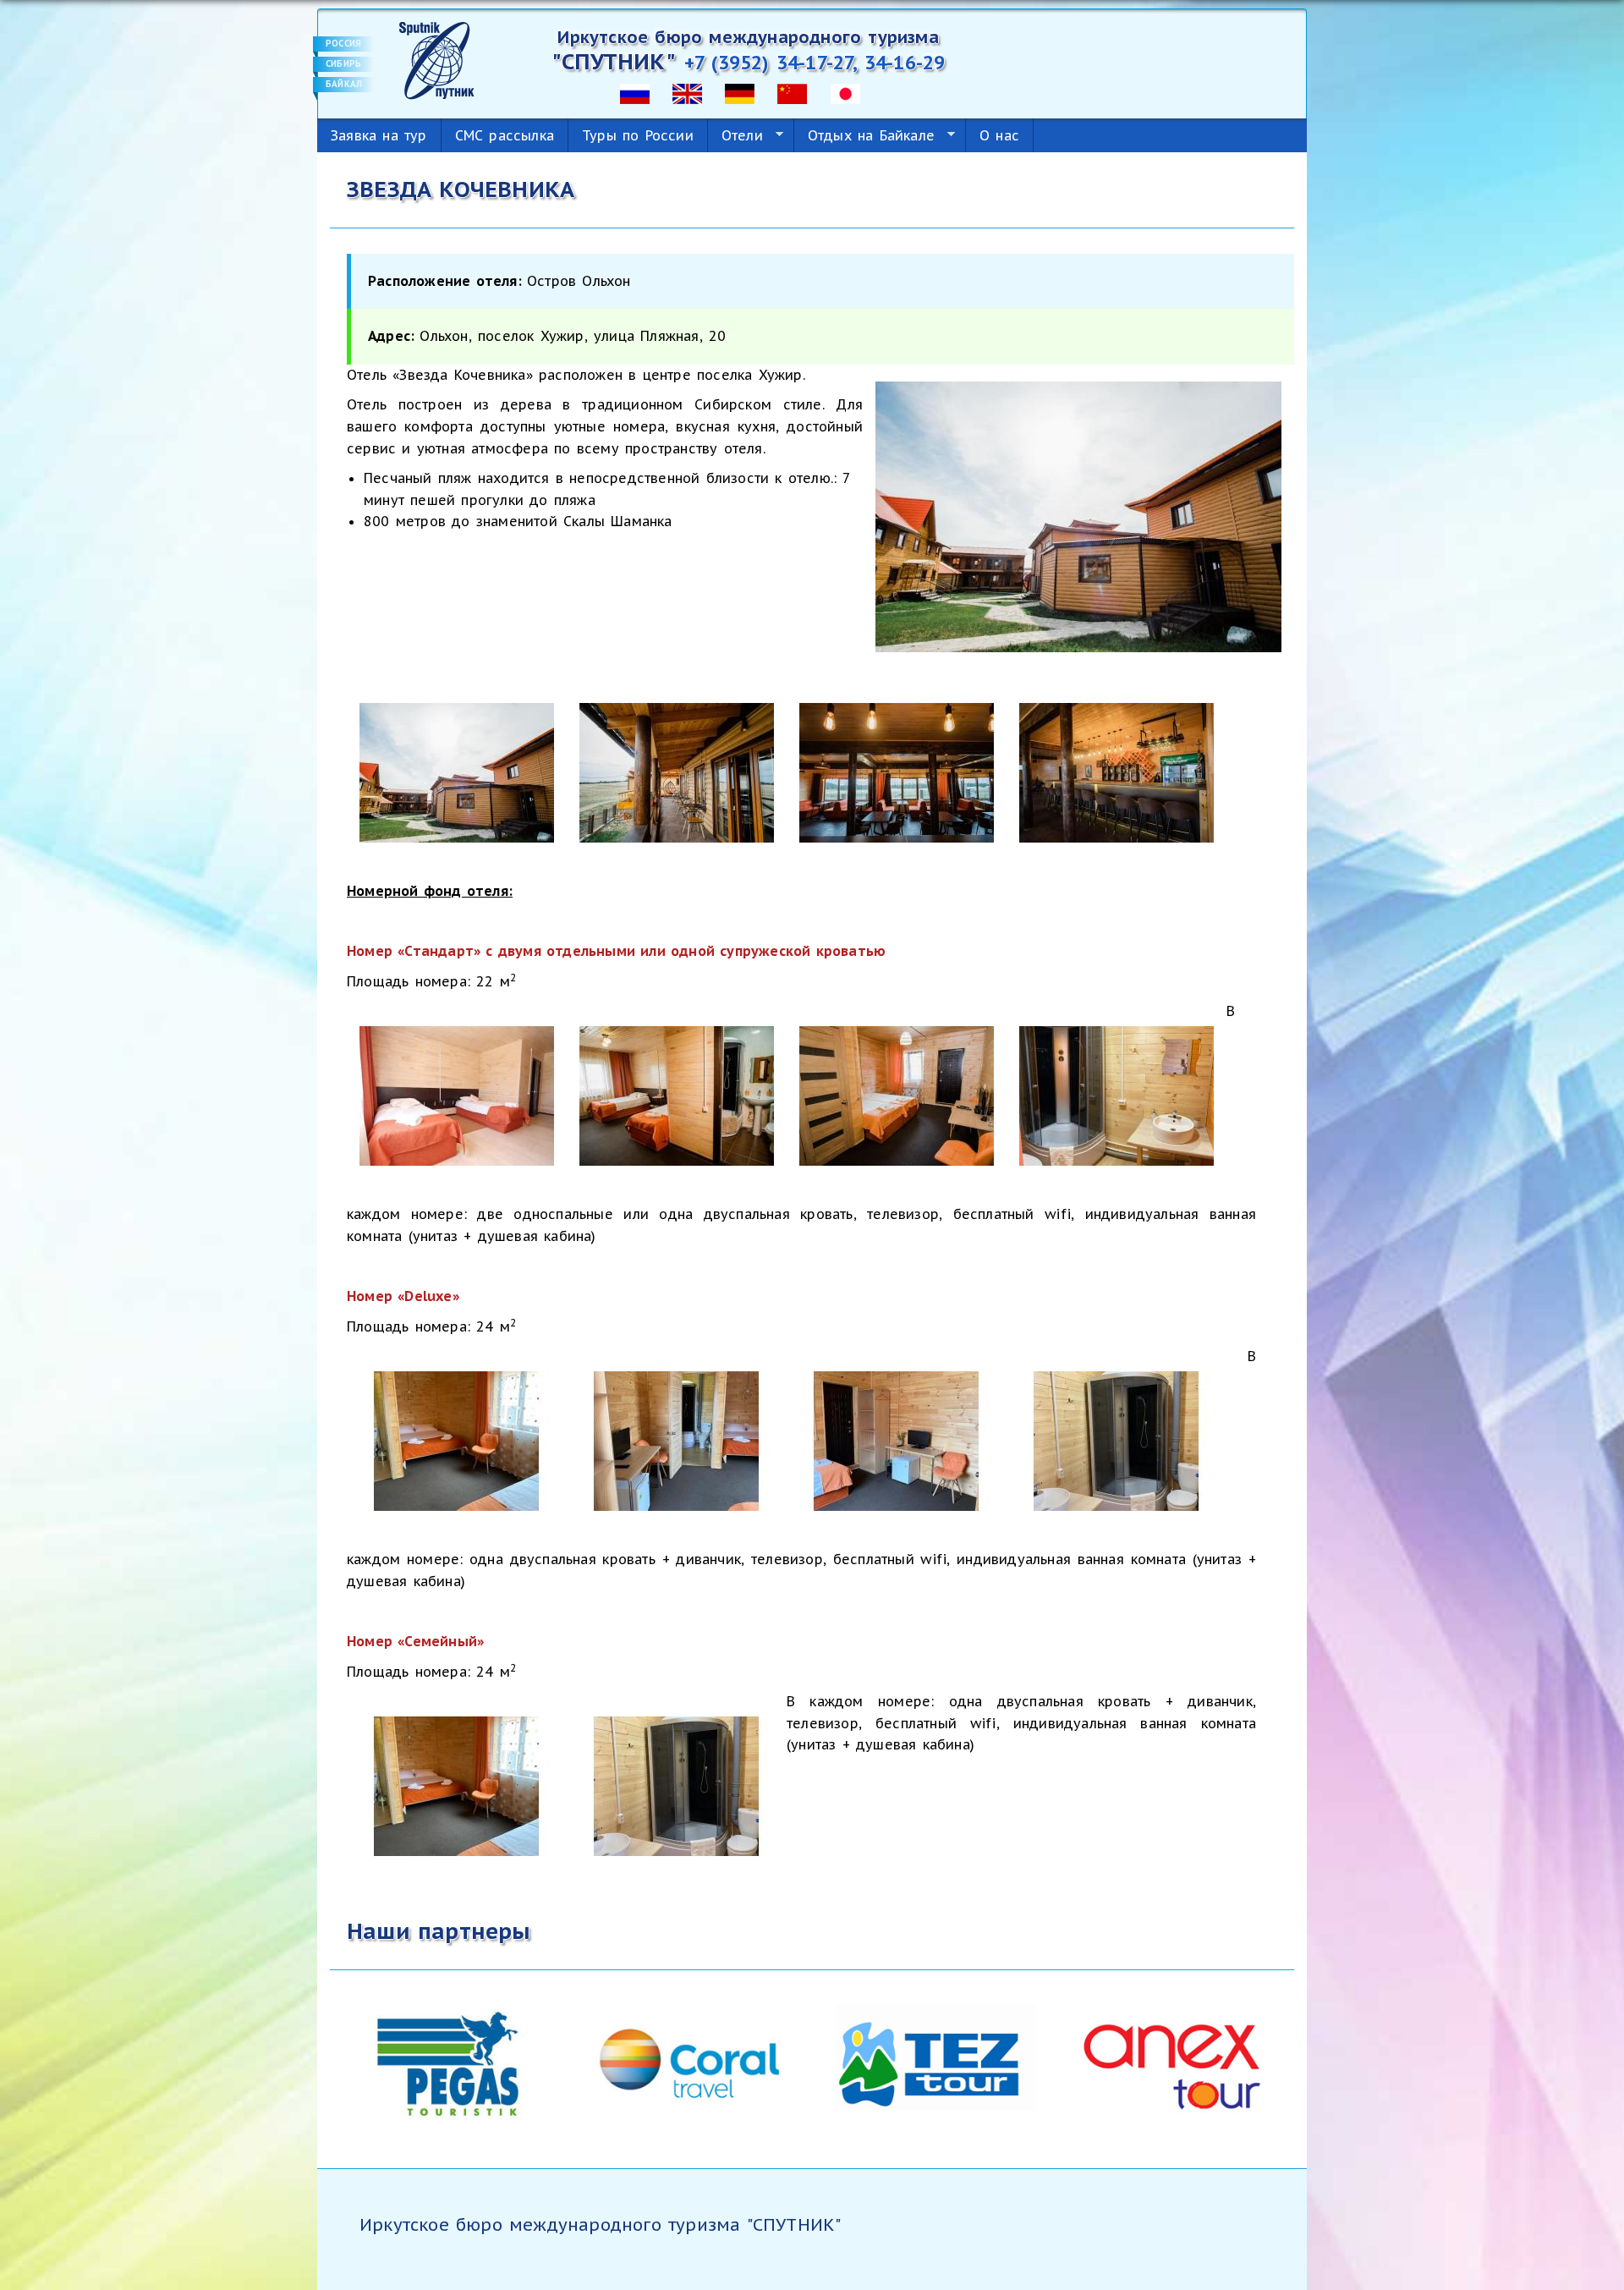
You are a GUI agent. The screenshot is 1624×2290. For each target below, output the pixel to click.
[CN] (792, 92)
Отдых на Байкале (864, 136)
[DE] (740, 92)
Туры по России (638, 135)
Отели (735, 136)
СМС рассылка (505, 135)
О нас (999, 135)
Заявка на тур (379, 135)
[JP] (845, 92)
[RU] (635, 92)
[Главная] (437, 59)
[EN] (687, 92)
